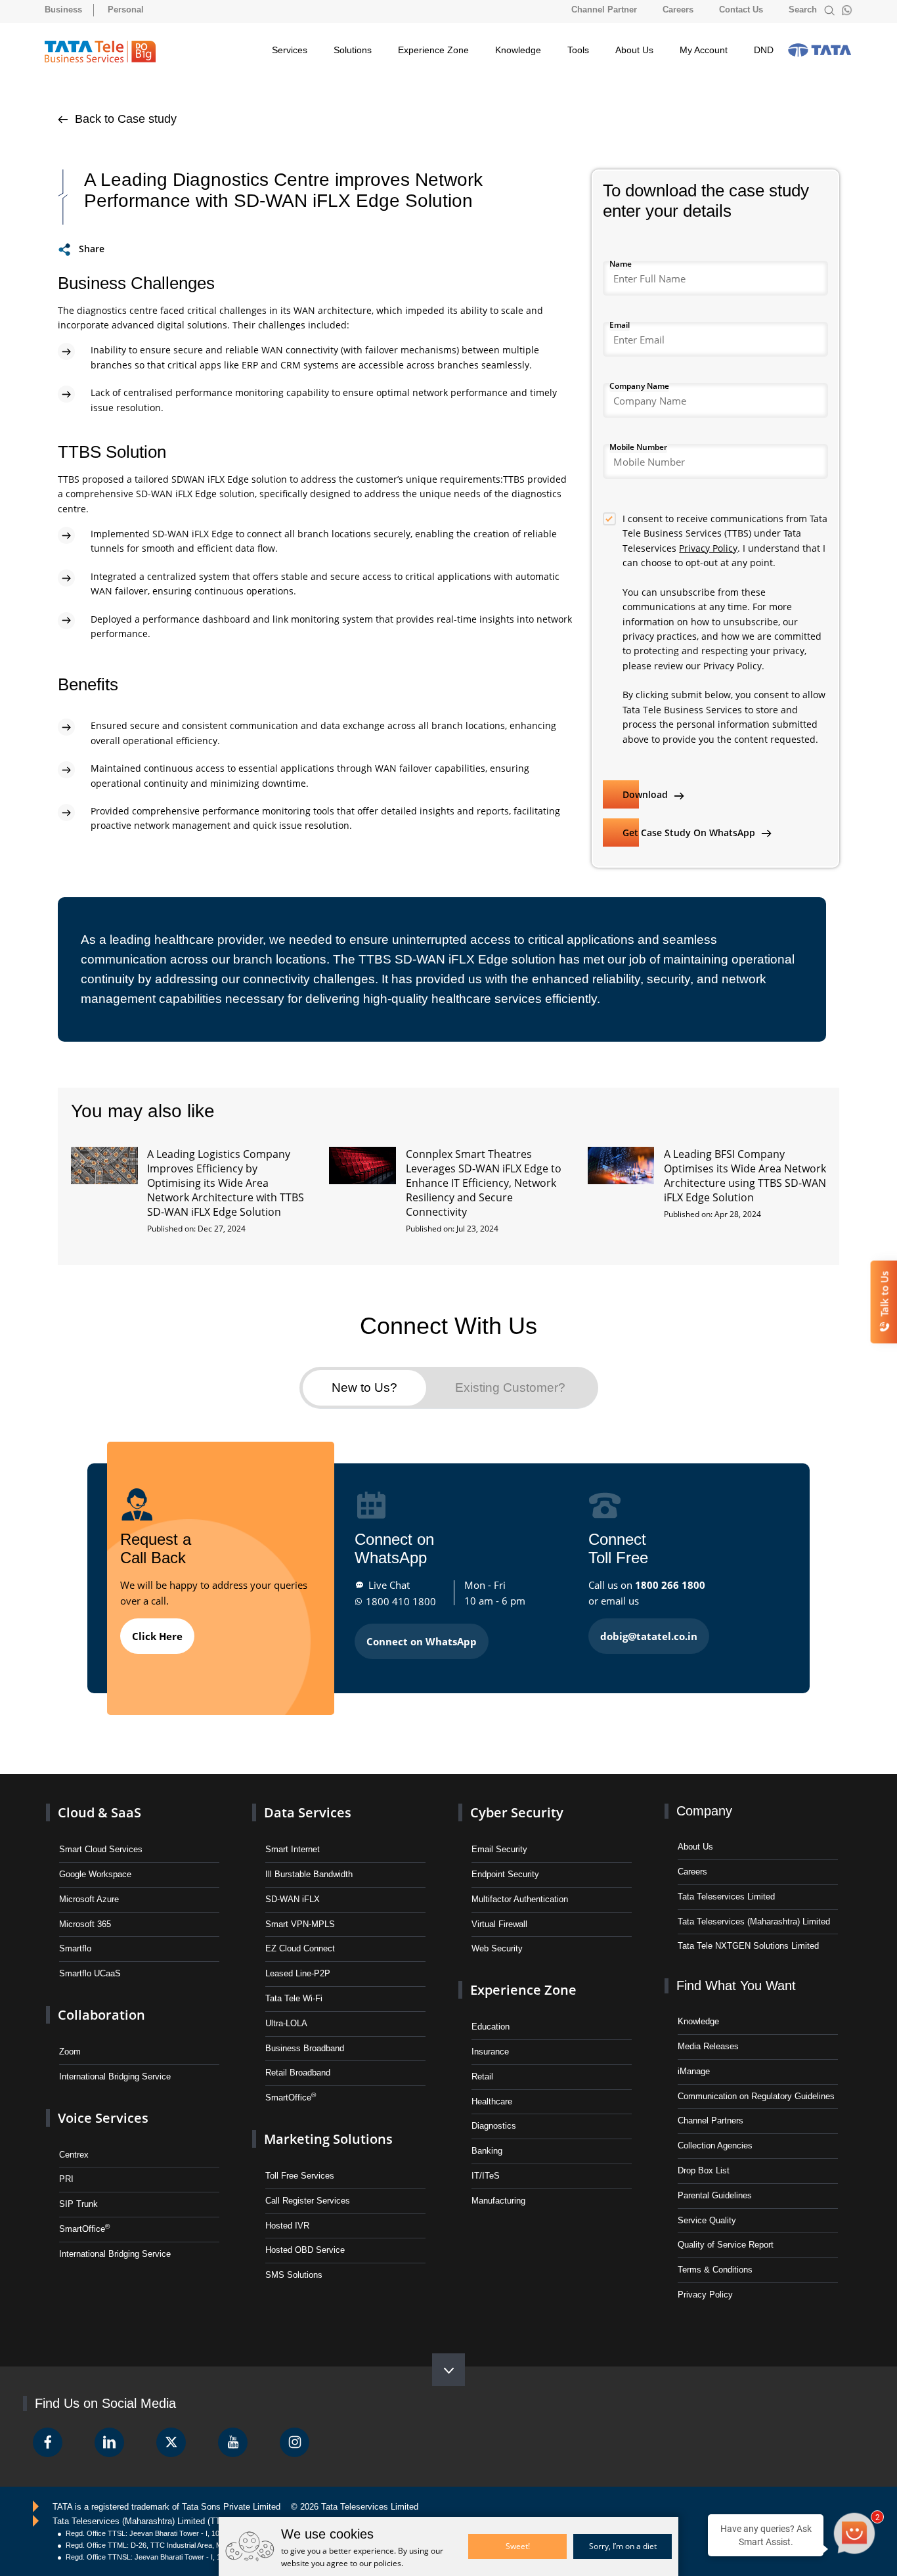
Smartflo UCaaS (90, 1973)
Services (290, 50)
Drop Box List (704, 2170)
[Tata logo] (820, 50)
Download (646, 794)
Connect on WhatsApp (422, 1641)
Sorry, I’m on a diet (623, 2546)
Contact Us (741, 10)
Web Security (497, 1948)
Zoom (70, 2052)
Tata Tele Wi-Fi (294, 1998)
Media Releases (708, 2046)
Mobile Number (638, 447)
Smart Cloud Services (101, 1849)
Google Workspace (95, 1874)
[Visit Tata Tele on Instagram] (295, 2442)
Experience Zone (433, 50)
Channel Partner (604, 10)
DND (764, 50)
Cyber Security (517, 1812)
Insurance (490, 2052)
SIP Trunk (78, 2204)
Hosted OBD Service (305, 2250)
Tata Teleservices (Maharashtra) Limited (754, 1921)
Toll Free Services (300, 2176)
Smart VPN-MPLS (300, 1924)
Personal (126, 10)
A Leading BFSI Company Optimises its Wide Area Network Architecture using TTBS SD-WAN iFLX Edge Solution (745, 1176)
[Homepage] (100, 52)
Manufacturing (498, 2201)
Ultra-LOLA (286, 2023)
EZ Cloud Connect (300, 1948)
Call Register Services (308, 2201)
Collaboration (101, 2015)
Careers (678, 10)
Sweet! (518, 2546)
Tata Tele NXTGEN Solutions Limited (748, 1946)
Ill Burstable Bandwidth (309, 1874)
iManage (694, 2071)
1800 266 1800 (670, 1585)
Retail (482, 2076)
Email (620, 325)
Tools (578, 50)
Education (491, 2027)
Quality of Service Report (726, 2245)
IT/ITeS (486, 2176)
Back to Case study (124, 119)
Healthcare (492, 2101)
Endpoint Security (505, 1874)
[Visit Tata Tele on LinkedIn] (109, 2442)
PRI (66, 2179)
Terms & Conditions (715, 2270)
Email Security (499, 1849)
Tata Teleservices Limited (726, 1897)
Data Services (308, 1812)
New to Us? (364, 1388)
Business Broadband (305, 2048)
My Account (704, 50)
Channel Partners (711, 2121)
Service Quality (707, 2220)
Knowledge (518, 50)
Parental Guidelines (715, 2195)
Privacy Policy (708, 548)
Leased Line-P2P (298, 1973)
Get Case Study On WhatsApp (690, 833)
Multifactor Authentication (520, 1899)
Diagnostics (494, 2126)
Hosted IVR (287, 2226)
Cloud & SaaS (99, 1812)
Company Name (639, 386)
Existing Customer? (510, 1388)
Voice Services (103, 2118)
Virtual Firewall (499, 1924)
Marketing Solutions (328, 2139)
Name (621, 264)
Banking (487, 2151)
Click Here (157, 1636)
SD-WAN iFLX (293, 1899)
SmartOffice (84, 2228)
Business (63, 10)
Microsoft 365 (85, 1924)
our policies (380, 2563)
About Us (634, 50)
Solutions (353, 50)
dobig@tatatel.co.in (649, 1636)
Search (804, 10)
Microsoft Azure (89, 1899)
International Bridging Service (115, 2076)
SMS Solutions (294, 2275)
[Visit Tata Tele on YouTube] (233, 2442)
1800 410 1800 (401, 1601)
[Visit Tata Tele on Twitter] (171, 2442)
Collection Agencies (715, 2145)
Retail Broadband (298, 2073)
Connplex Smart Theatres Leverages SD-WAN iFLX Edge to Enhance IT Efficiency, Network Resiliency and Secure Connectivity (484, 1183)
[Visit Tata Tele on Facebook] (48, 2442)
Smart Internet (293, 1849)
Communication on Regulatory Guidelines (756, 2096)
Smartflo (75, 1948)
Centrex (74, 2155)
